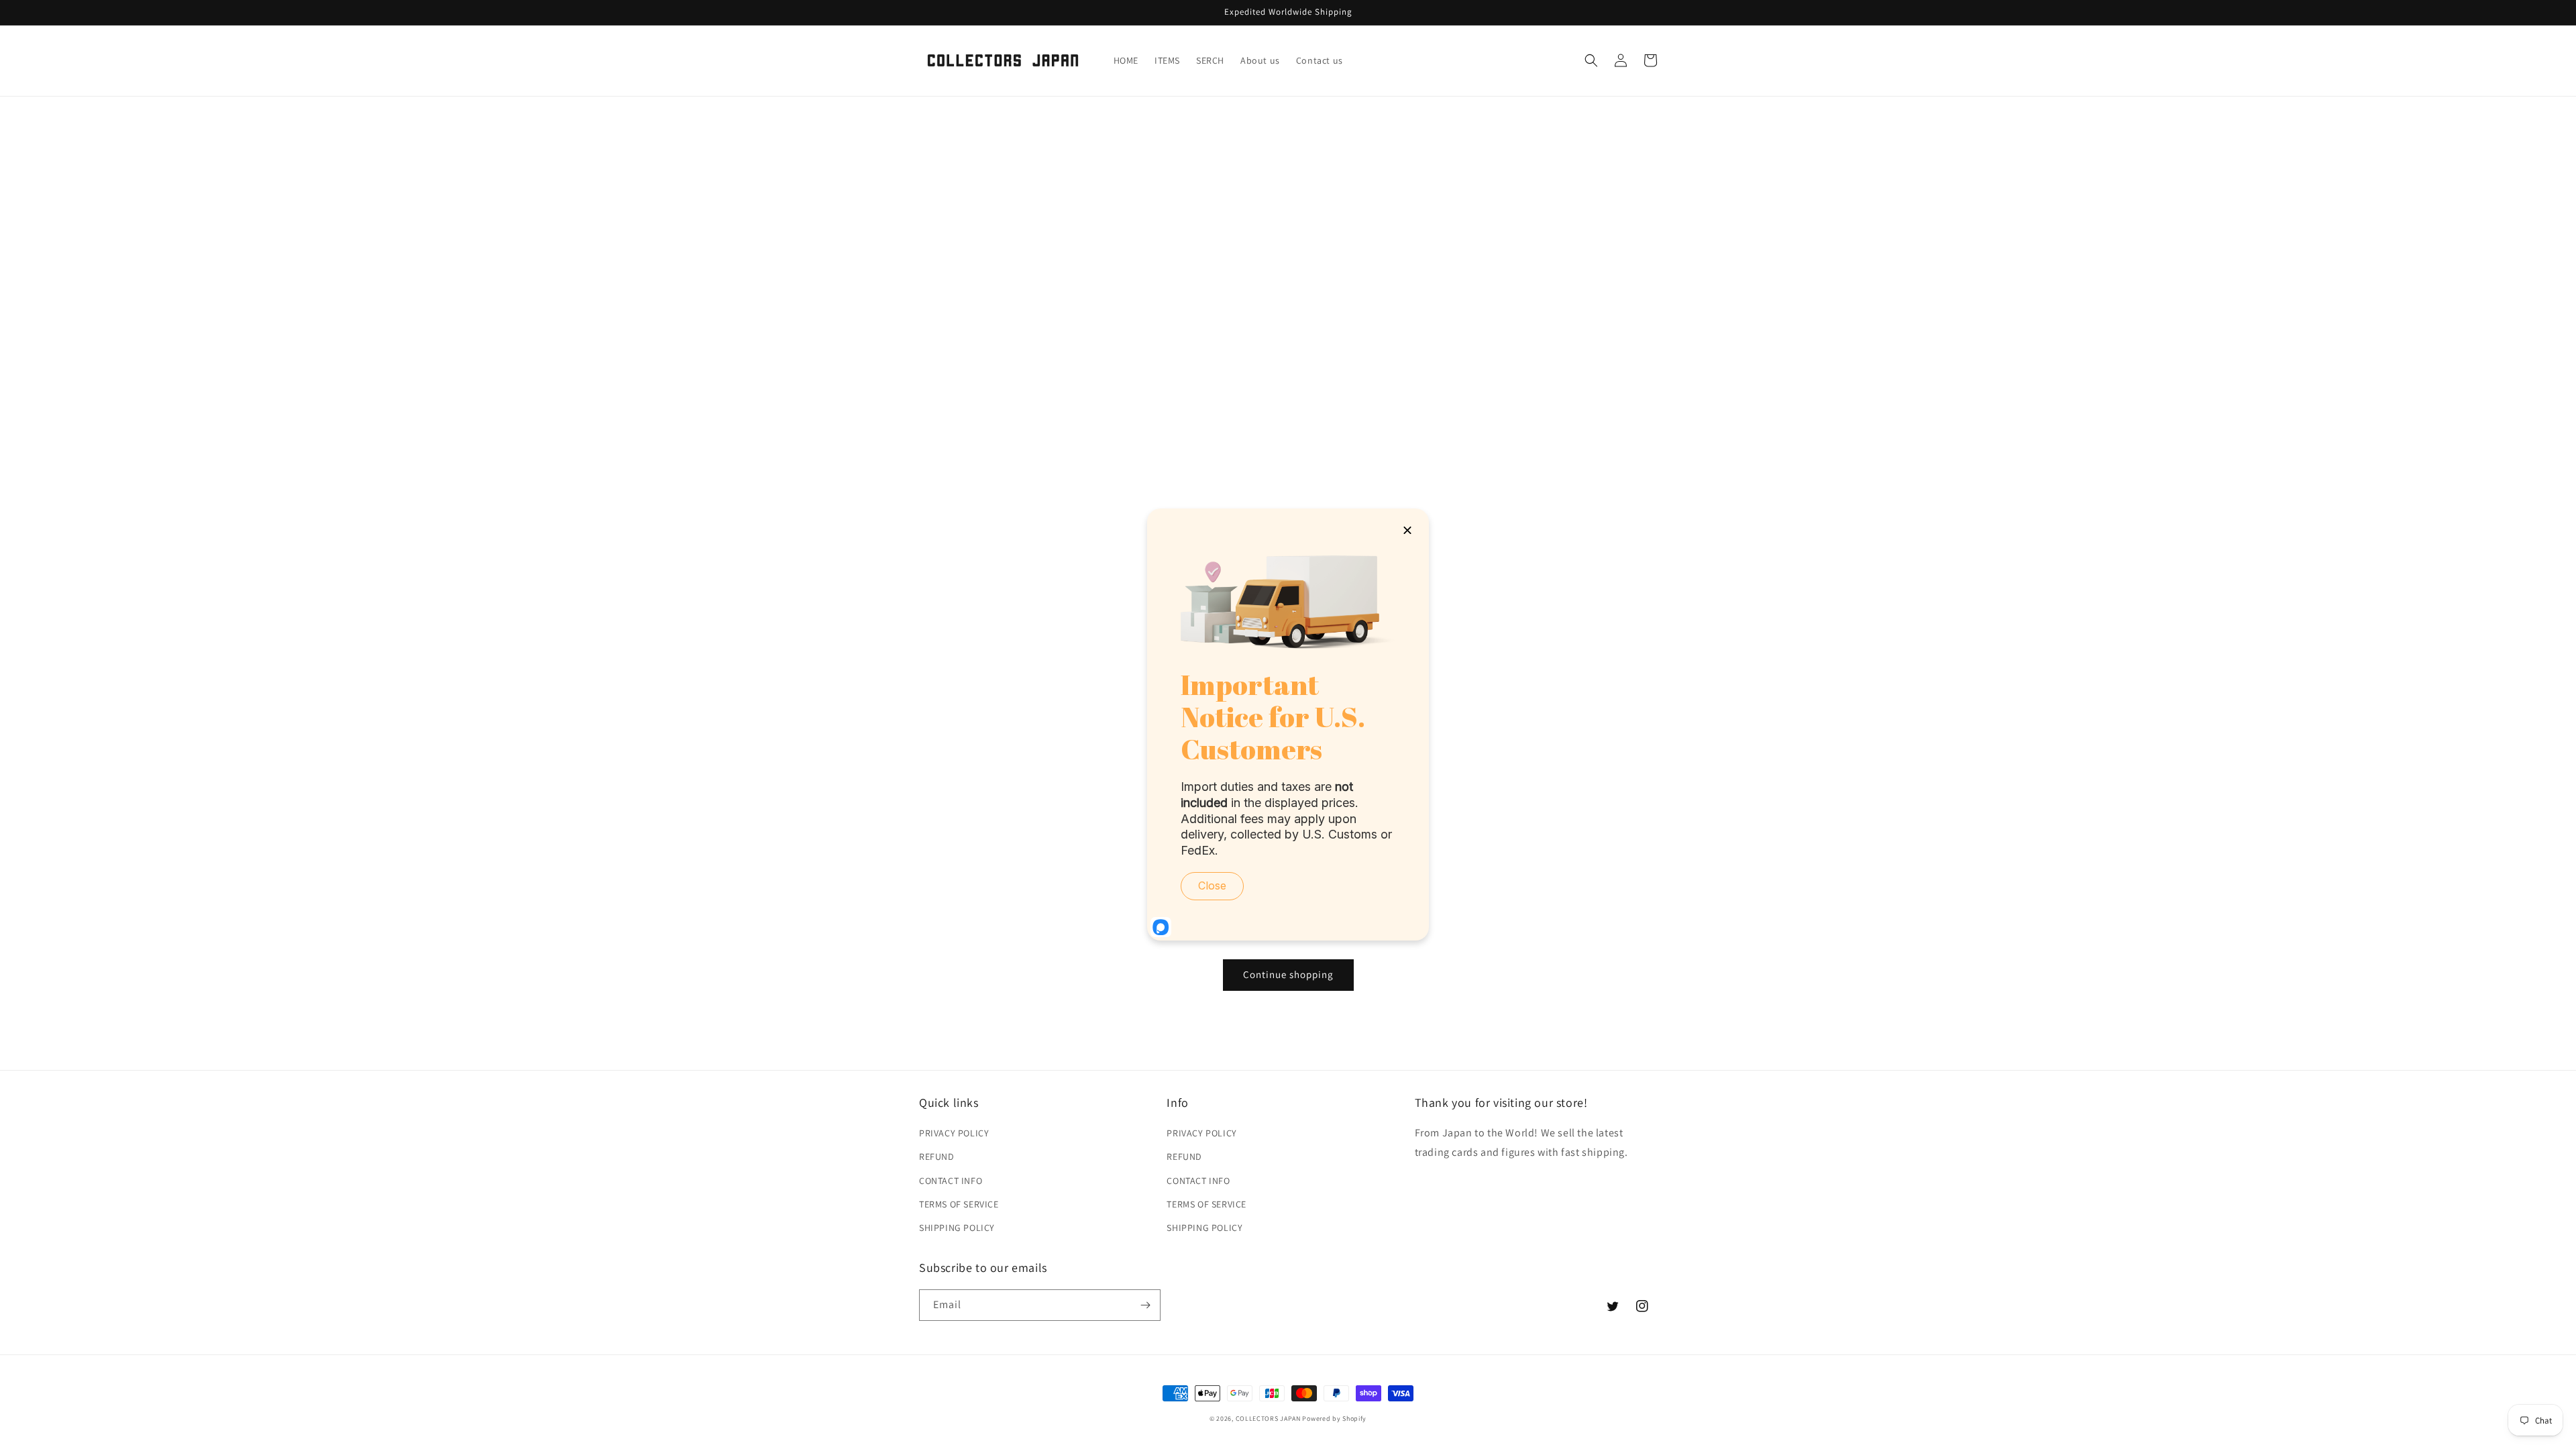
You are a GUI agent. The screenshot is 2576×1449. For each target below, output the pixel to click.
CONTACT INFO (951, 1181)
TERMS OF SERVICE (959, 1204)
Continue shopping (1288, 974)
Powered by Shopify (1334, 1418)
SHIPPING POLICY (957, 1228)
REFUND (937, 1157)
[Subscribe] (1145, 1305)
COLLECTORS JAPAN (1268, 1418)
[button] (1591, 60)
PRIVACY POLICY (954, 1133)
